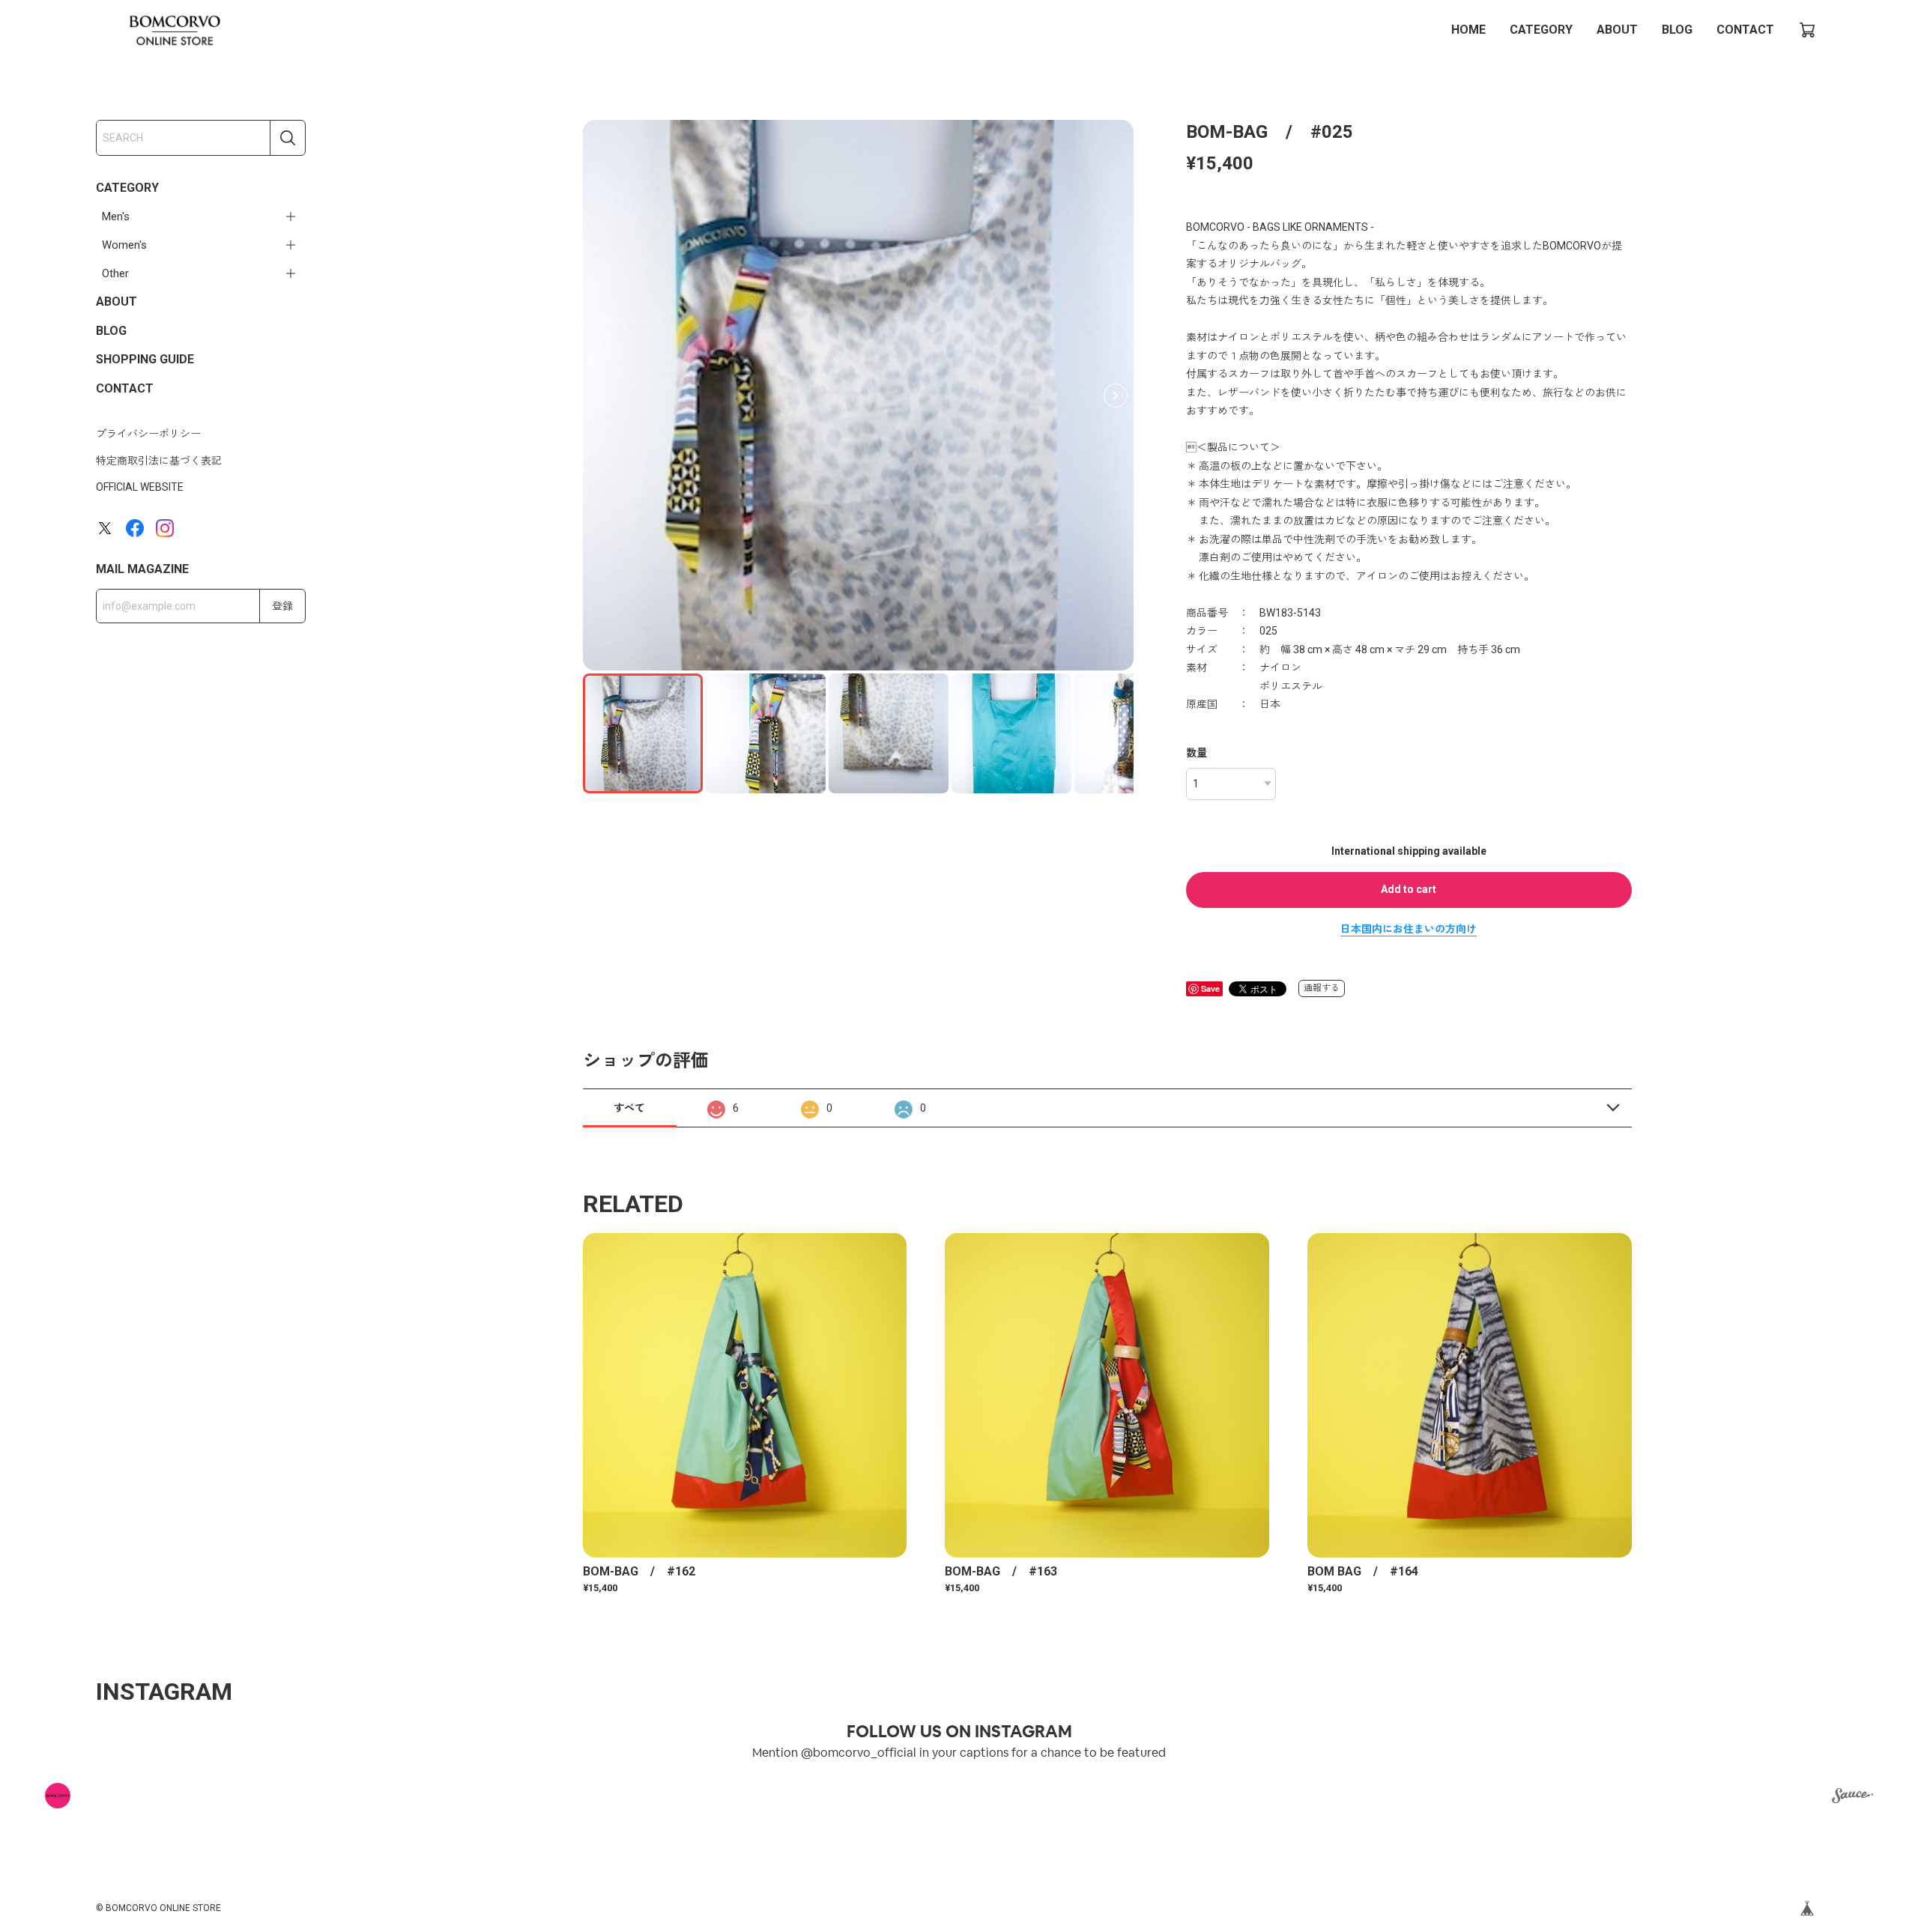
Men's (116, 216)
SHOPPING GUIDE (145, 359)
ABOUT (1617, 30)
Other (115, 273)
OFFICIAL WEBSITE (140, 487)
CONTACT (1745, 30)
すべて (629, 1108)
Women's (124, 245)
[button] (1116, 396)
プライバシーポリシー (148, 434)
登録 (282, 606)
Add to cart (1409, 889)
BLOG (1677, 30)
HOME (1468, 30)
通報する (1322, 988)
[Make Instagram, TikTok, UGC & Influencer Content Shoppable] (1852, 1798)
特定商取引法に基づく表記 (159, 461)
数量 (1197, 753)
